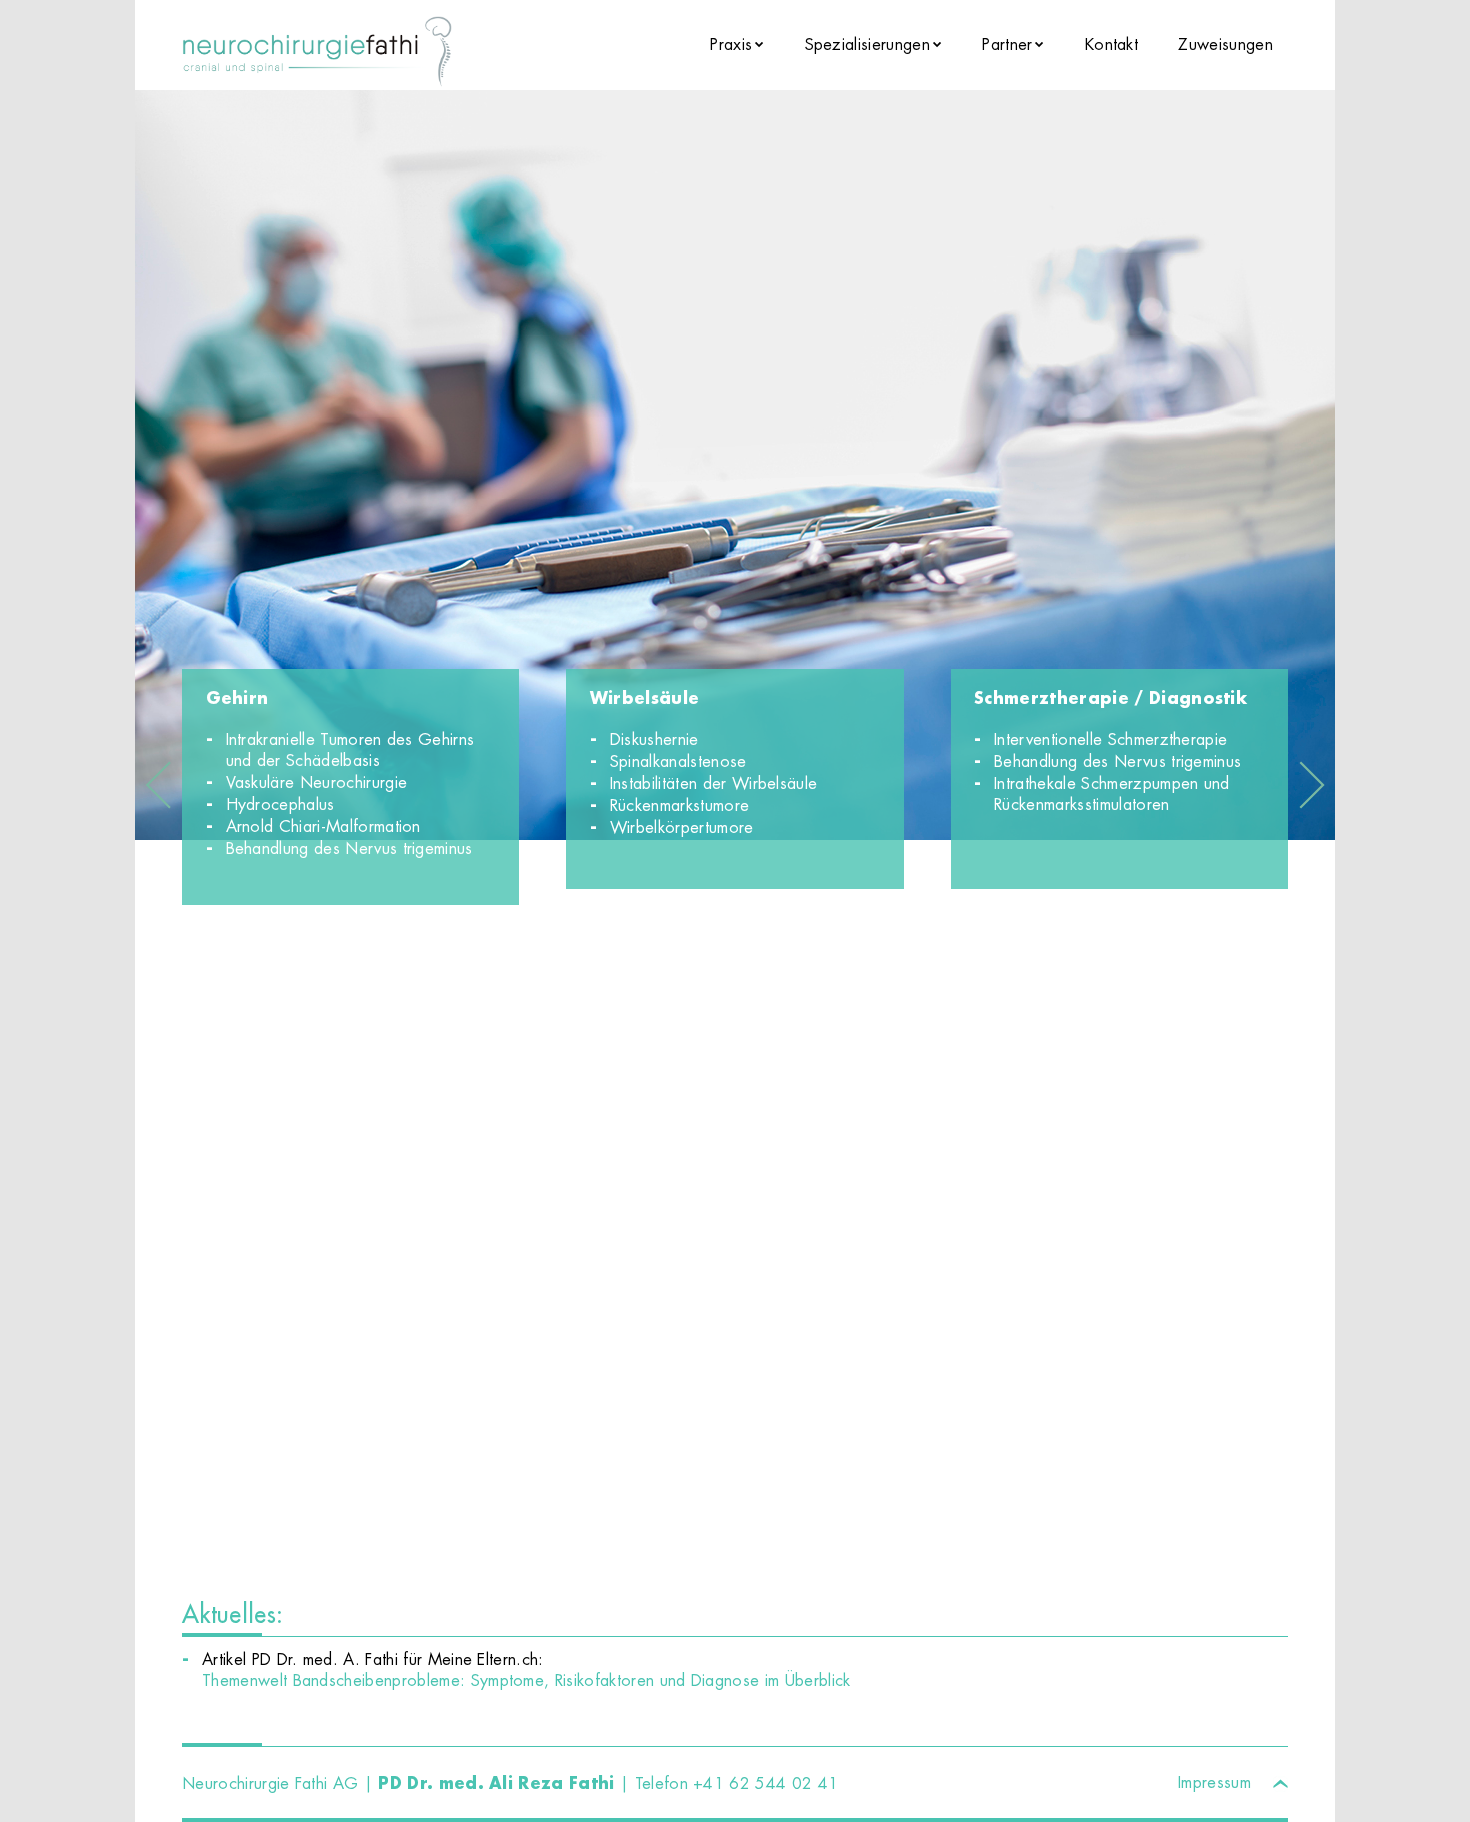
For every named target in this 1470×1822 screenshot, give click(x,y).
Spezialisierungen (867, 44)
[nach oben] (1280, 1779)
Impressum (1214, 1782)
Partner (1007, 44)
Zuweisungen (1225, 44)
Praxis (731, 44)
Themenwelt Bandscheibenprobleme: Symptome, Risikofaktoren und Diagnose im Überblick (526, 1680)
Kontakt (1111, 44)
